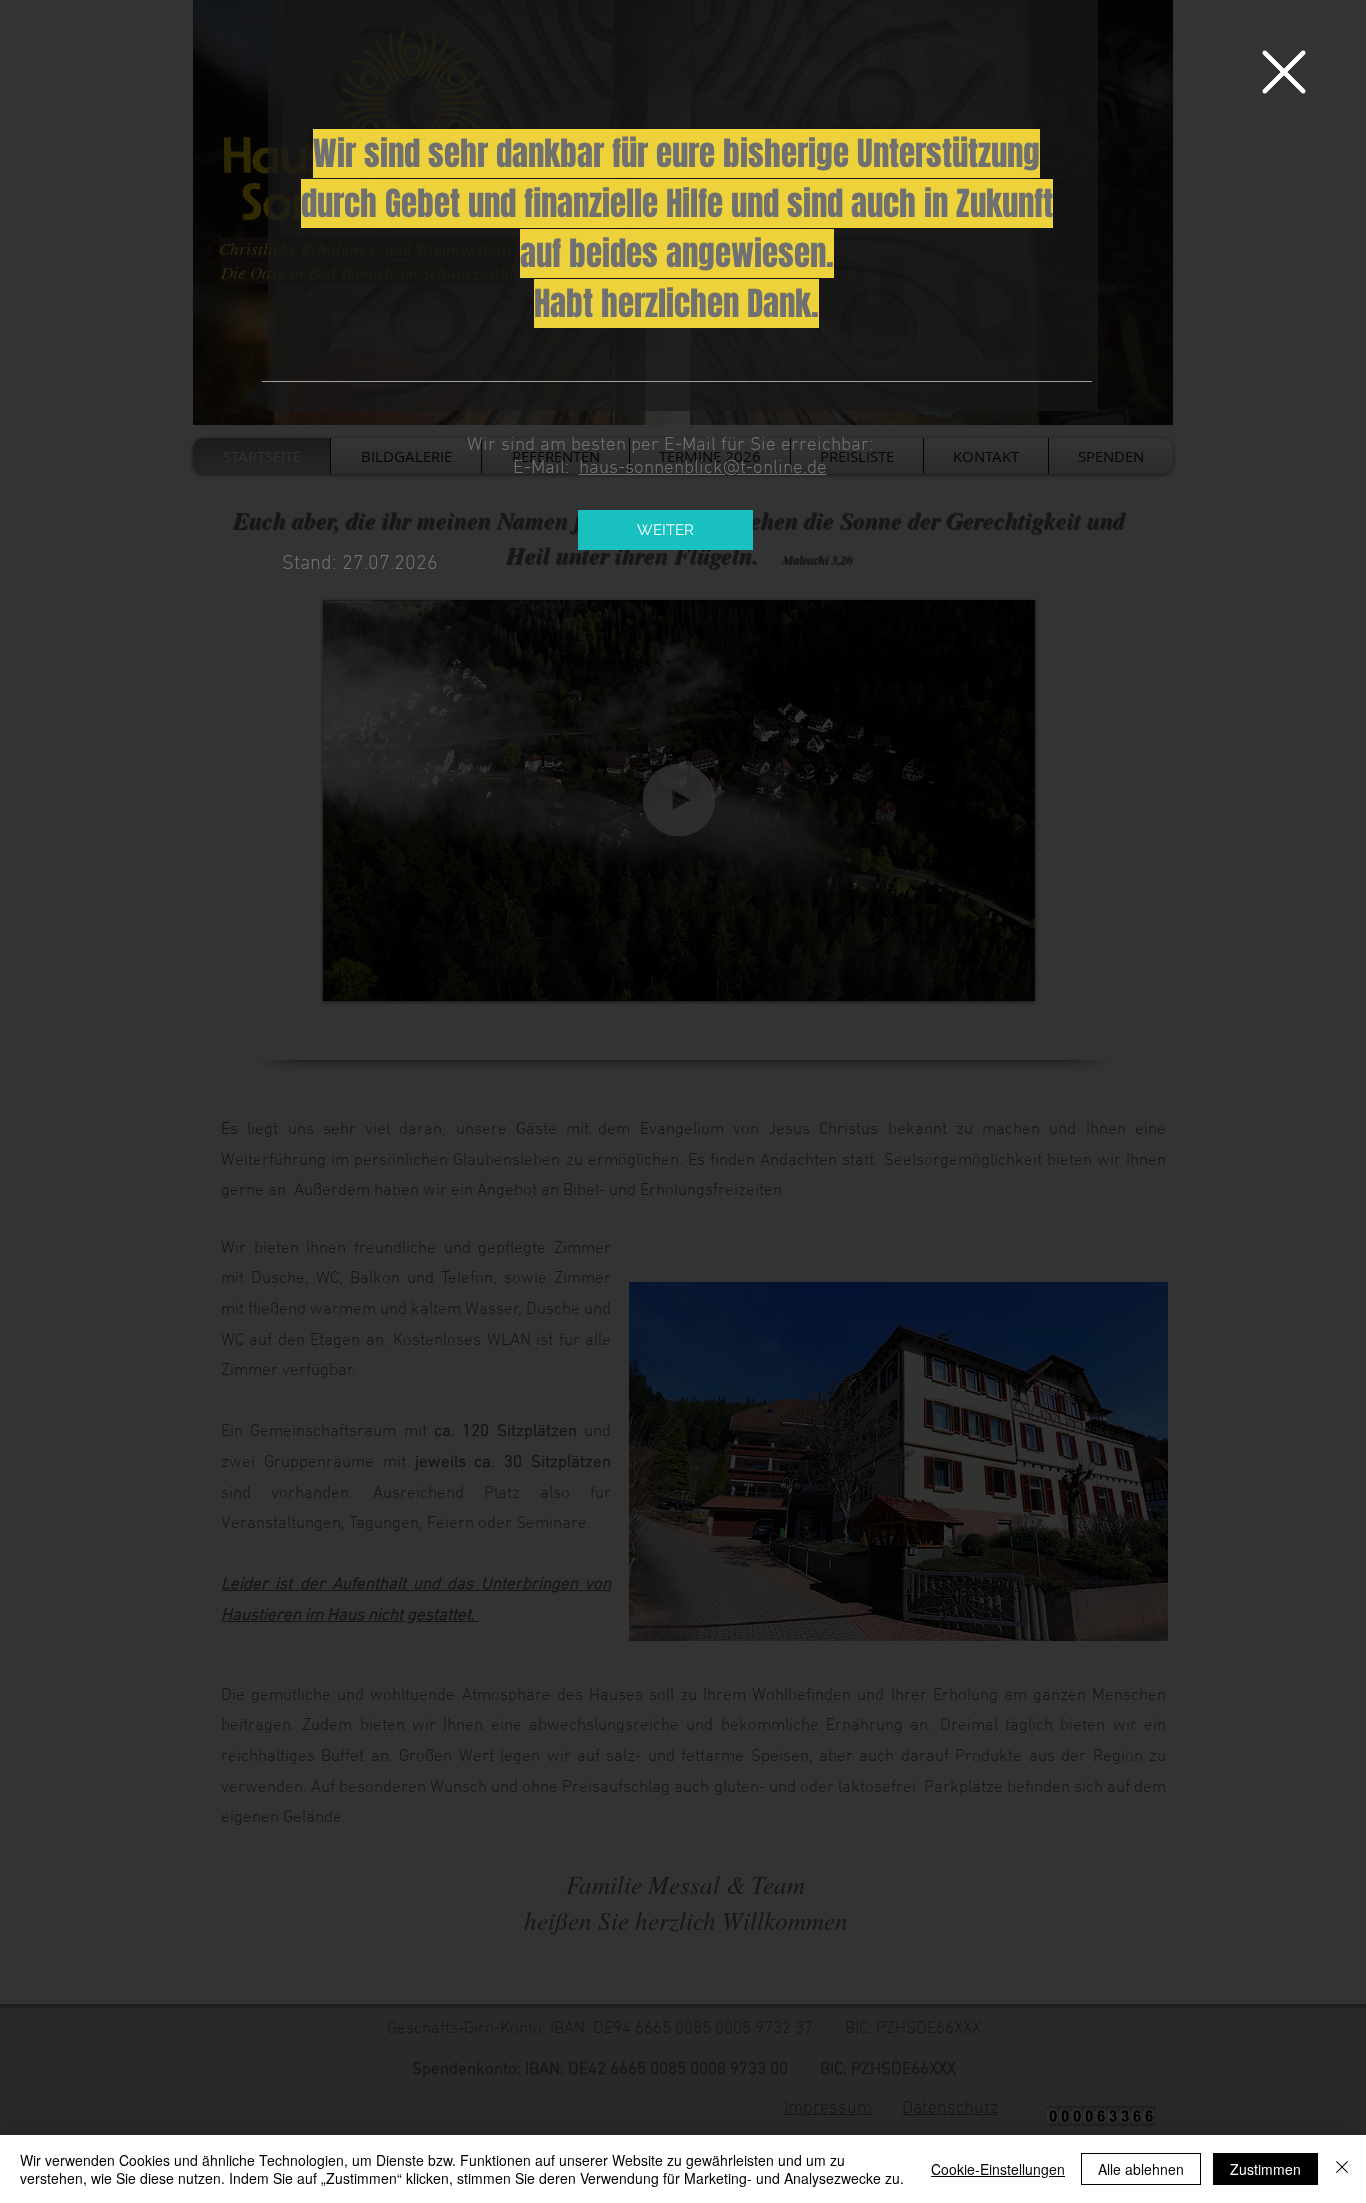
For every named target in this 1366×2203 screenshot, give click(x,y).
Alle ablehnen (1141, 2169)
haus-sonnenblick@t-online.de (703, 468)
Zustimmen (1265, 2169)
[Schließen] (1342, 2169)
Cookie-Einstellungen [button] (998, 2169)
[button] (1284, 72)
